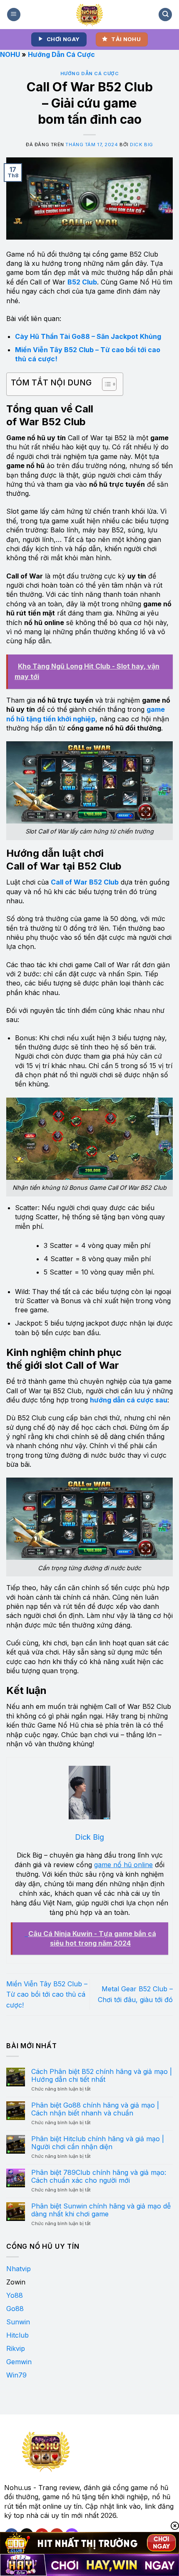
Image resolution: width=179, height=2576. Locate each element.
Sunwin (18, 2322)
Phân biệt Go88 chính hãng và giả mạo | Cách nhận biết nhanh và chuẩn (95, 2109)
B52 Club (82, 282)
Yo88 (15, 2295)
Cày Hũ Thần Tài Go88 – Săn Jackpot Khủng (88, 336)
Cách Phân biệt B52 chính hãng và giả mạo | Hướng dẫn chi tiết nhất (102, 2076)
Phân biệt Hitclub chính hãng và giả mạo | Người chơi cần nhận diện (98, 2143)
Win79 (16, 2375)
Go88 (15, 2309)
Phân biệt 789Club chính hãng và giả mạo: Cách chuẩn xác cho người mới (99, 2176)
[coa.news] (90, 15)
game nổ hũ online (123, 1865)
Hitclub (17, 2335)
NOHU (10, 54)
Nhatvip (19, 2269)
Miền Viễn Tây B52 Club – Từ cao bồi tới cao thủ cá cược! (47, 1994)
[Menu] (14, 15)
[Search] (165, 15)
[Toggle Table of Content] (105, 384)
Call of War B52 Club (85, 882)
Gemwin (19, 2362)
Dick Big (141, 145)
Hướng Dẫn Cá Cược (61, 54)
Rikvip (16, 2348)
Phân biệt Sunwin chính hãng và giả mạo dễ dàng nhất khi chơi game (101, 2210)
